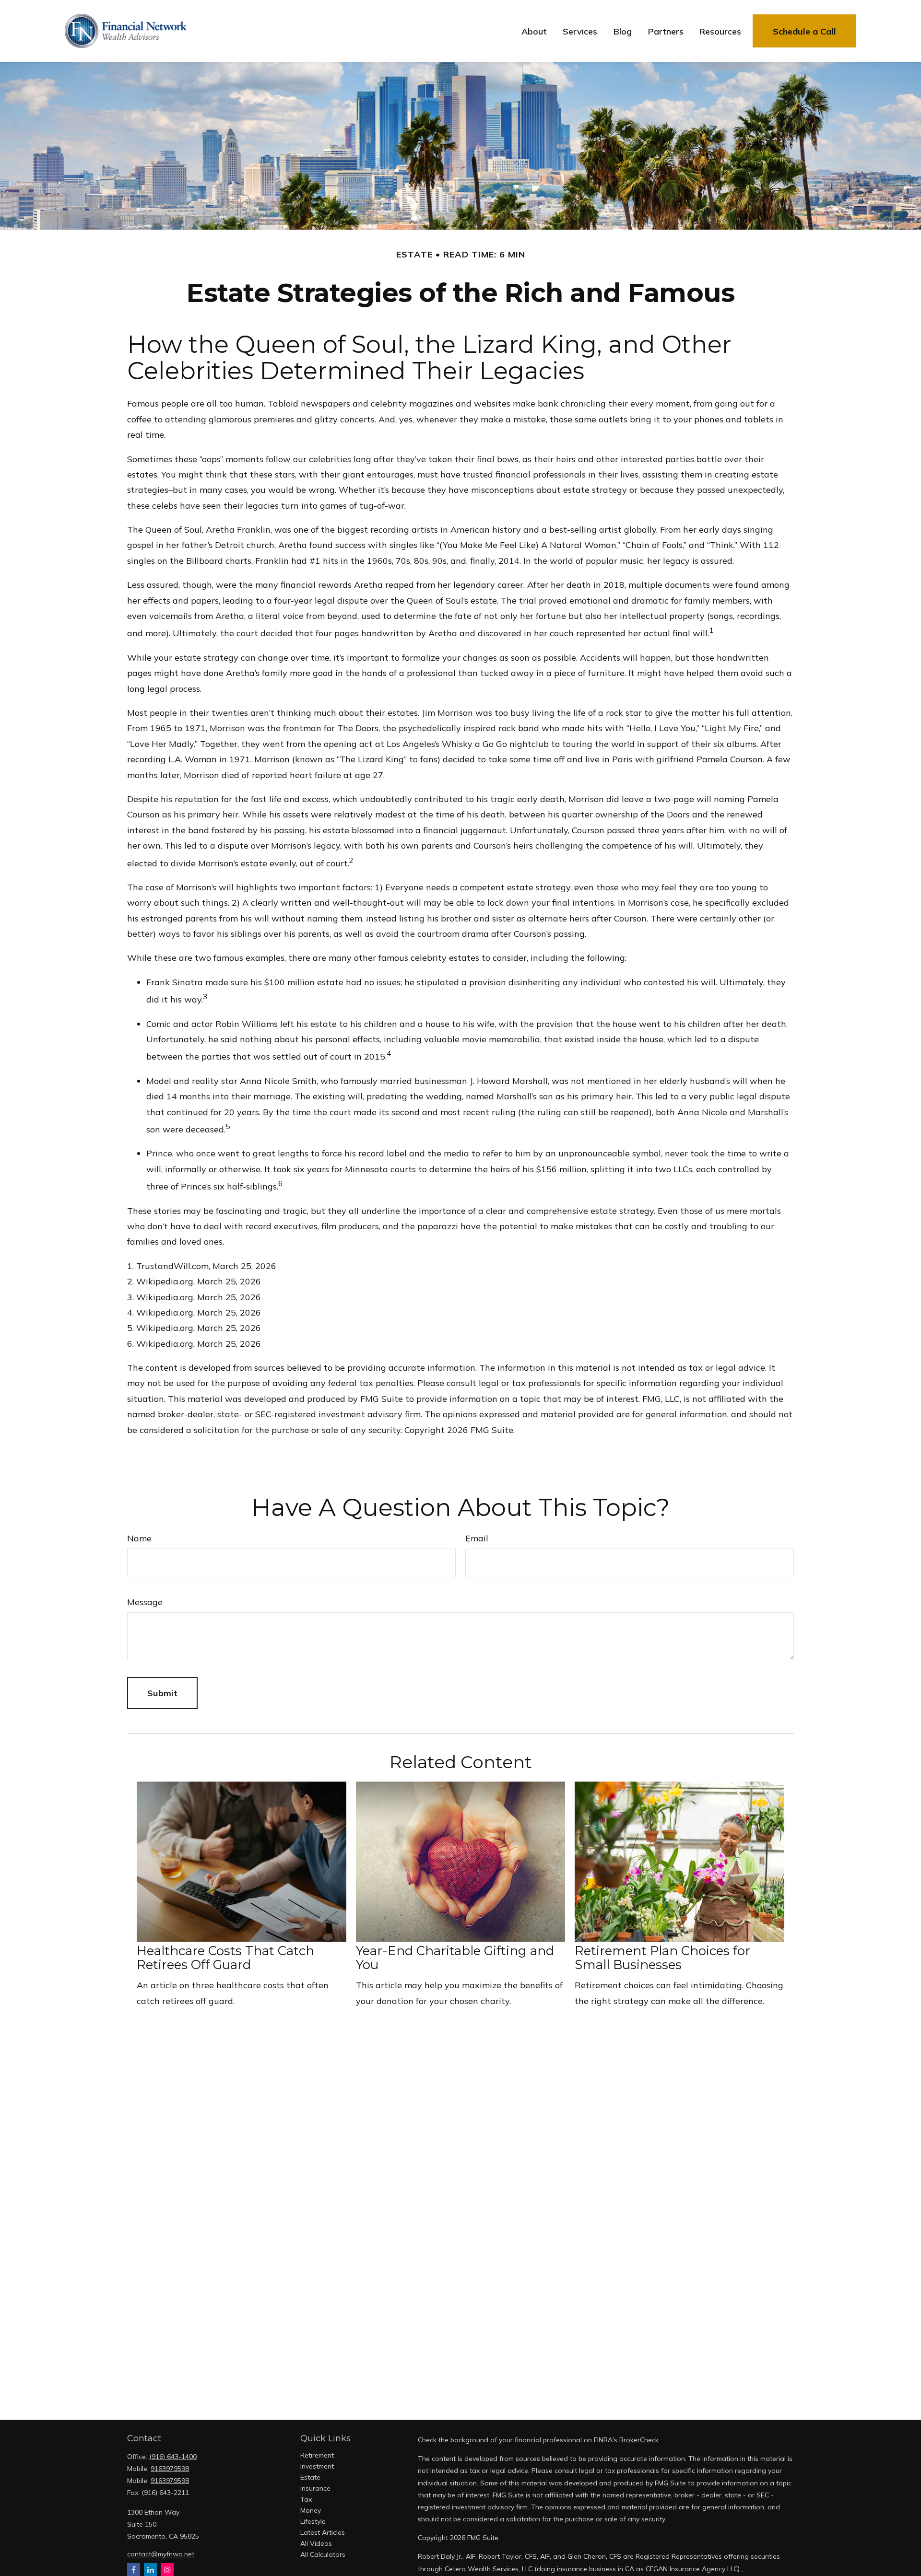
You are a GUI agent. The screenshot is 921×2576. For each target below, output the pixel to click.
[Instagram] (167, 2570)
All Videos (316, 2543)
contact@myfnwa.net (161, 2554)
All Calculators (323, 2554)
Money (311, 2510)
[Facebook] (134, 2570)
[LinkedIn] (150, 2570)
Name (139, 1538)
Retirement (317, 2455)
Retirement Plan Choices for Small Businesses (662, 1958)
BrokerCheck (639, 2440)
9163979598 (170, 2469)
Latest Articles (323, 2532)
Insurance (315, 2488)
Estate (310, 2477)
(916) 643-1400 (173, 2457)
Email (477, 1538)
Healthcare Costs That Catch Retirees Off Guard (225, 1958)
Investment (317, 2466)
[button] (534, 31)
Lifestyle (313, 2521)
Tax (306, 2499)
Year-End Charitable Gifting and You (455, 1958)
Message (145, 1602)
